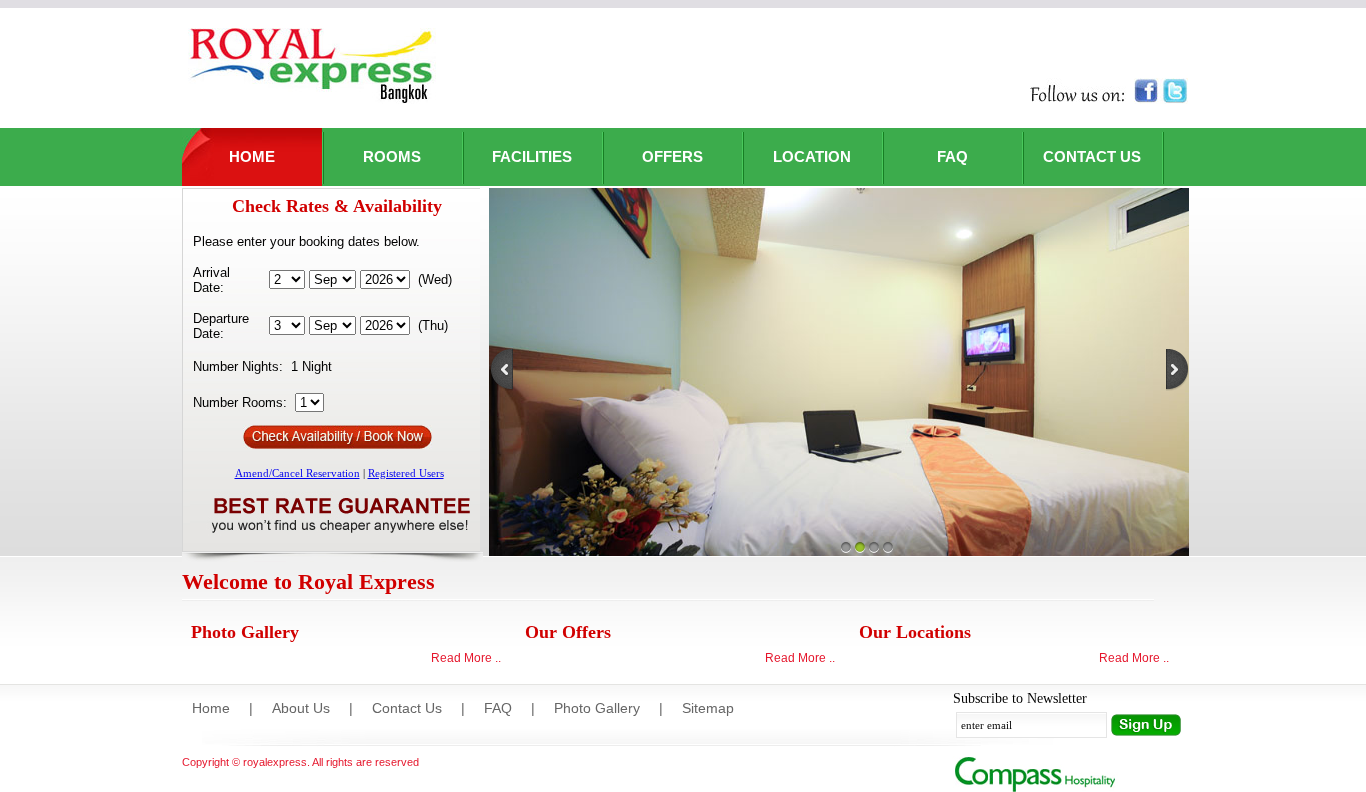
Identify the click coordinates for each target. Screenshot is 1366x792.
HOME (252, 156)
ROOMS (392, 156)
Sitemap (708, 708)
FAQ (952, 156)
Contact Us (407, 708)
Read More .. (466, 658)
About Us (301, 708)
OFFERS (672, 156)
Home (211, 708)
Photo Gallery (597, 708)
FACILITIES (532, 156)
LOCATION (812, 156)
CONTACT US (1092, 156)
